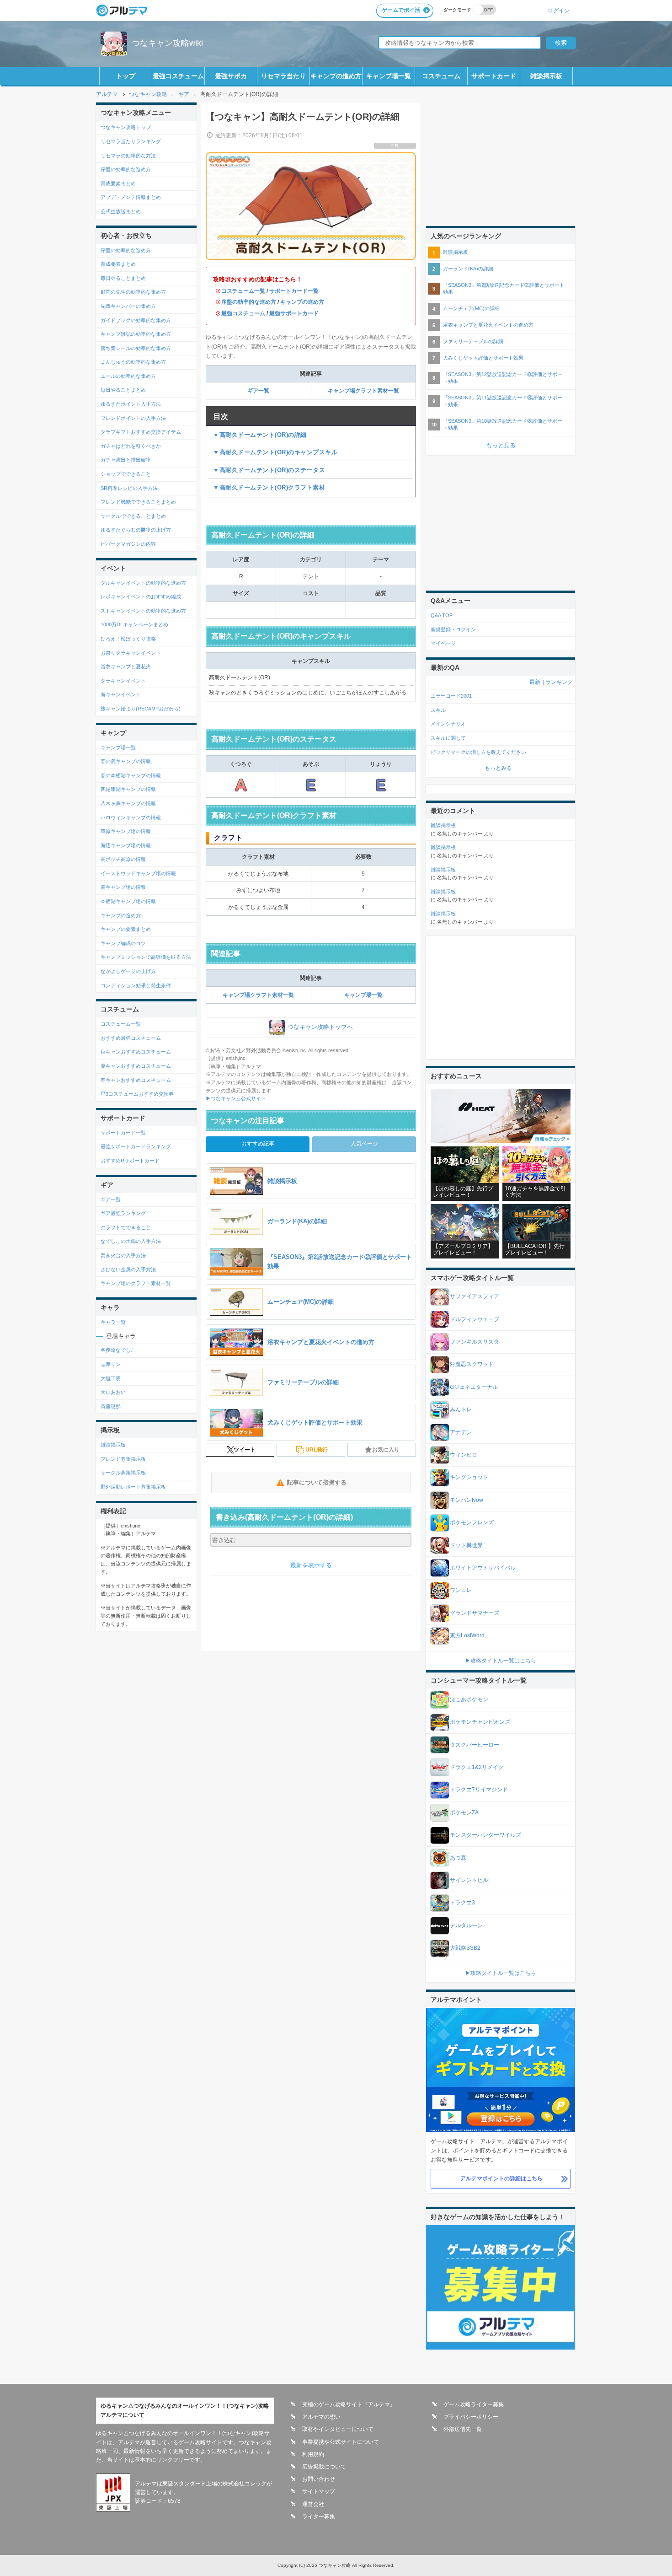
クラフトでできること (126, 1227)
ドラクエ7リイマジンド (479, 1790)
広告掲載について (324, 2467)
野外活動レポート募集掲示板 (133, 1487)
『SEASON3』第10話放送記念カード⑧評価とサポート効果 (503, 424)
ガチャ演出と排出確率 (126, 460)
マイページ (443, 643)
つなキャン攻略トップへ (320, 1027)
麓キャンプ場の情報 (123, 887)
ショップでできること (126, 474)
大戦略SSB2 (465, 1948)
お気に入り (386, 1450)
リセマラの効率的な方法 (128, 156)
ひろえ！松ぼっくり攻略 (128, 639)
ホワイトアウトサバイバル (483, 1568)
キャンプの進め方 (336, 76)
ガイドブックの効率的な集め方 (136, 320)
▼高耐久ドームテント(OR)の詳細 (260, 435)
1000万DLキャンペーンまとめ (134, 624)
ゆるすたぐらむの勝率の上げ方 (136, 530)
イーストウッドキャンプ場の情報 (138, 873)
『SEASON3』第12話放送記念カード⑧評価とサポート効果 (503, 378)
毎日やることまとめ (123, 278)
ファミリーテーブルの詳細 (473, 341)
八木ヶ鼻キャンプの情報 (128, 803)
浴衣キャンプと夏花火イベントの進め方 (488, 325)
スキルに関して (448, 738)
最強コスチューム (178, 76)
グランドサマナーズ (475, 1613)
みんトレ (461, 1409)
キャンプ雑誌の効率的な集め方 (136, 334)
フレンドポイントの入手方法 (133, 418)
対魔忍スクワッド (472, 1364)
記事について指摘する (317, 1482)
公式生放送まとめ (121, 211)
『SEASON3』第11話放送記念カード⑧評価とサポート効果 (503, 401)
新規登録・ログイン (453, 629)
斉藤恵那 (111, 1406)
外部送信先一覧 (463, 2429)
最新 (535, 682)
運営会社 (313, 2504)
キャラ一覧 (113, 1322)
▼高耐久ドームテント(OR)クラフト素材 (269, 487)
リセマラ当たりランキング (131, 141)
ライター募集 (319, 2517)
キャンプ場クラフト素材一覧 (363, 391)
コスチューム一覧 (243, 291)
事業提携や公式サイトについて (341, 2442)
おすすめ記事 (258, 1144)
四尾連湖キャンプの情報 (128, 789)
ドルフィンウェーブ (475, 1319)
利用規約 (313, 2454)
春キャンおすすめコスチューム (136, 1080)
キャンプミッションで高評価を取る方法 (146, 957)
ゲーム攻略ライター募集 (474, 2404)
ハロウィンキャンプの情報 (131, 817)
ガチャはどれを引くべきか (131, 446)
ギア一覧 (258, 391)
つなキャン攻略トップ (126, 127)
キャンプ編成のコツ (123, 943)
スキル (438, 710)
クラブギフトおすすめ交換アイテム (141, 432)
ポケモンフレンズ (472, 1522)
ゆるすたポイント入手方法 (131, 404)
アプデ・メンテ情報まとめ (131, 197)
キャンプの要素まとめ (126, 929)
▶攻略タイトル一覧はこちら (501, 1661)
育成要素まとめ (118, 183)
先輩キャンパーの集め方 (128, 306)
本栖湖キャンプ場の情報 (128, 901)
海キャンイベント (121, 694)
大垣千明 (111, 1378)
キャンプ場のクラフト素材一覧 (136, 1283)
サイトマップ (319, 2491)
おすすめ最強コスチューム (131, 1038)
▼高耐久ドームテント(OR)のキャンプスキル (275, 452)
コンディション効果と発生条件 (136, 985)
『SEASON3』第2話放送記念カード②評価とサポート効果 (504, 288)
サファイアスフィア (475, 1296)
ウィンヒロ (464, 1455)
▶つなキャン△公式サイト (236, 1098)
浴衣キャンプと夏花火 (126, 667)
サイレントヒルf (470, 1880)
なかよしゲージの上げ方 (128, 971)
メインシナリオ (448, 724)
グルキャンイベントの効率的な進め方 (143, 583)
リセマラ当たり (283, 76)
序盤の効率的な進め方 (249, 302)
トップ (126, 76)
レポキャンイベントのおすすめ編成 (141, 597)
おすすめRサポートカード (130, 1161)
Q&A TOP (442, 615)
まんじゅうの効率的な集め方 (133, 362)
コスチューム (441, 76)
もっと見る (501, 445)
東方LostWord (467, 1635)
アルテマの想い (321, 2417)
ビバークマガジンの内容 (128, 544)
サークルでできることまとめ (133, 516)
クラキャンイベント (123, 681)
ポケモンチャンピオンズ (480, 1722)
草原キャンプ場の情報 (126, 831)
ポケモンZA (464, 1812)
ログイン (559, 10)
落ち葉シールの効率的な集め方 (136, 348)
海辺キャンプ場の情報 (126, 845)
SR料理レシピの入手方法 (129, 488)
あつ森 (458, 1858)
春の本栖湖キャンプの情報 (131, 775)
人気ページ (364, 1144)
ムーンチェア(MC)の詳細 (471, 308)
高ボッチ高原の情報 (123, 859)
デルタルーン (466, 1925)
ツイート (245, 1450)
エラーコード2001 (451, 696)
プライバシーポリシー (471, 2417)
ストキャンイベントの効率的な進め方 (143, 611)
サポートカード (494, 76)
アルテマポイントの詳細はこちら (501, 2178)
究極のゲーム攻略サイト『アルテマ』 (349, 2404)
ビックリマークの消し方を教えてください (478, 752)
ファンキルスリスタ (475, 1342)
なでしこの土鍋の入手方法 (131, 1241)
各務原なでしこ (118, 1350)
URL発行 (317, 1450)
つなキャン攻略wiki (167, 43)
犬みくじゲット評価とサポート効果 (483, 358)
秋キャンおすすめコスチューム (136, 1052)
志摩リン (111, 1364)
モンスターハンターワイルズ (485, 1835)
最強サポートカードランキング (136, 1146)
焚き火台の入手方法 (123, 1255)
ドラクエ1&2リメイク (477, 1767)
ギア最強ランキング (123, 1213)
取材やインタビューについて (338, 2429)
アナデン (461, 1432)
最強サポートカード (294, 313)
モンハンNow (467, 1500)
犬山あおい (113, 1392)
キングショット (469, 1477)
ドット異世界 (466, 1545)
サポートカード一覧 (294, 291)
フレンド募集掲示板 (123, 1459)
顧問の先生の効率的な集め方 (133, 292)
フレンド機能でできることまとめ (138, 502)
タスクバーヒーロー (475, 1745)
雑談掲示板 (546, 76)
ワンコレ (461, 1590)
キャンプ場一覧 (389, 76)
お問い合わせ (319, 2479)
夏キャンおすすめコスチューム (136, 1066)
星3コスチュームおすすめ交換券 (137, 1094)
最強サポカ (231, 76)
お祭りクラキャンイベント (131, 653)
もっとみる (498, 768)
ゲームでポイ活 (401, 10)
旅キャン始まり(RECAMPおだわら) (141, 709)
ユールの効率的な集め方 (128, 376)
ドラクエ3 (462, 1903)
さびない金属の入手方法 (128, 1269)
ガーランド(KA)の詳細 (468, 269)
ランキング (559, 682)
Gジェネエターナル (474, 1387)
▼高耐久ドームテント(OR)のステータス (269, 470)
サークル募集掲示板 (123, 1473)
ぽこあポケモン (469, 1699)
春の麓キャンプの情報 (126, 761)
